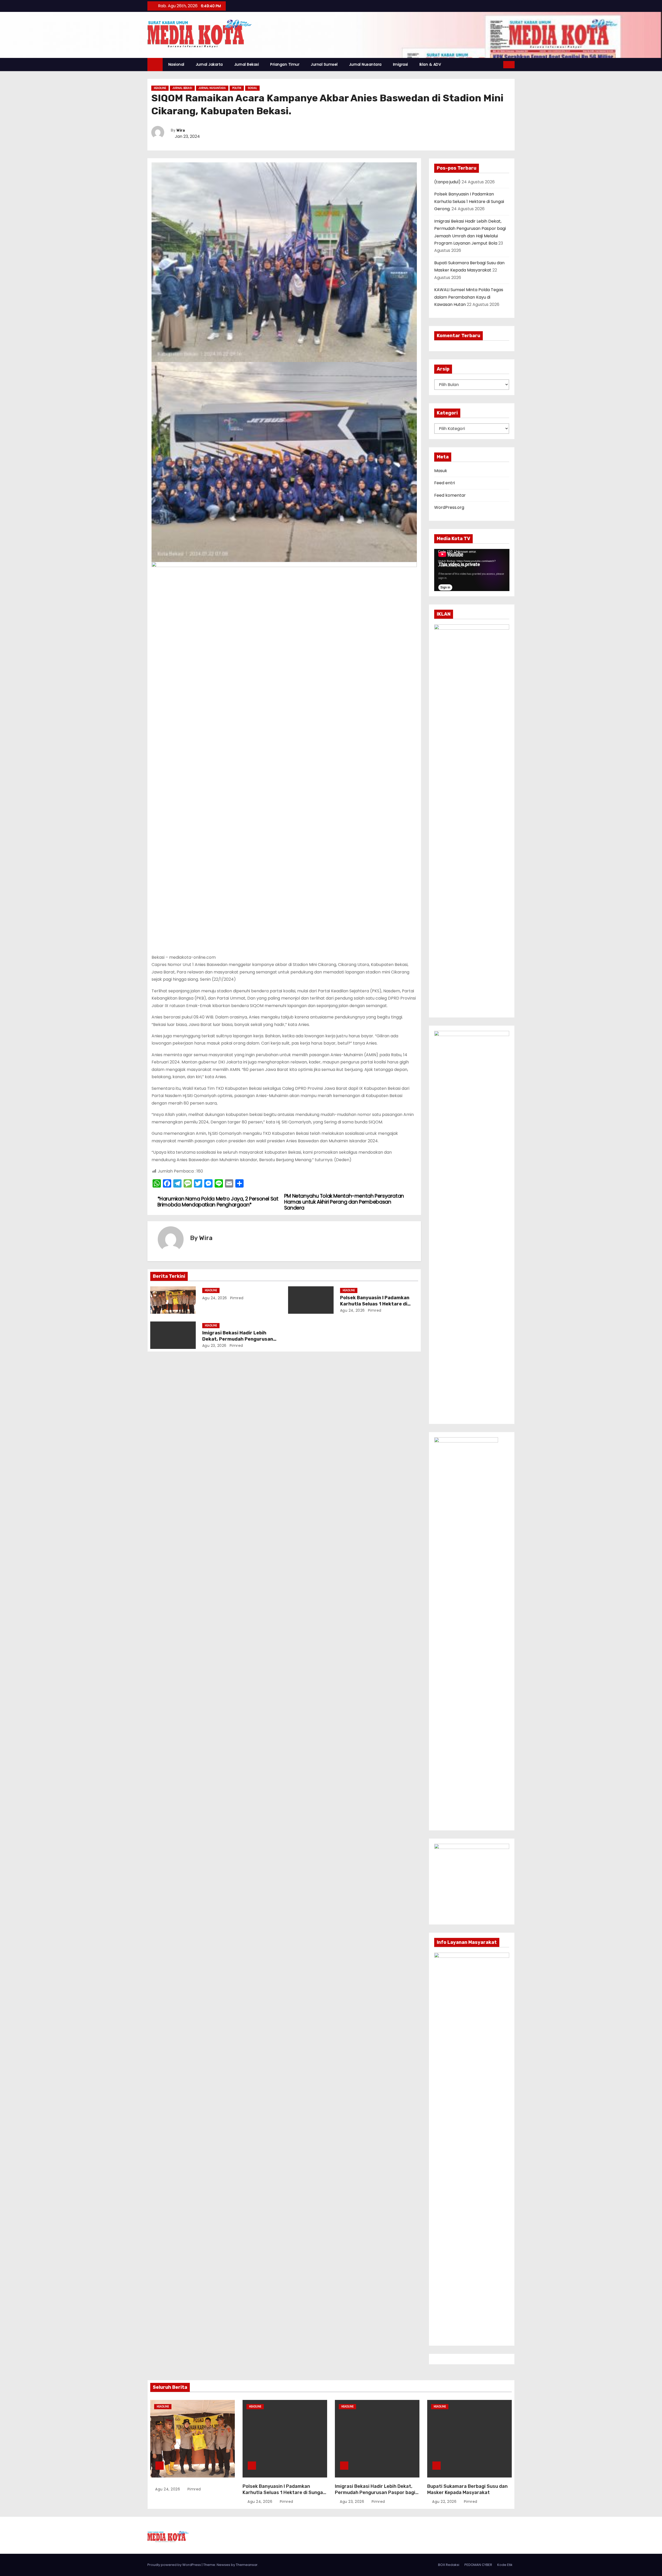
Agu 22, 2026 (445, 2502)
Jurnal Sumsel (324, 64)
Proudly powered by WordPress (175, 2565)
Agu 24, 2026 (215, 1298)
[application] (472, 570)
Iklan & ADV (430, 64)
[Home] (155, 65)
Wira (181, 130)
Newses (223, 2565)
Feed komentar (450, 495)
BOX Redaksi (449, 2565)
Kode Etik (505, 2565)
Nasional (176, 64)
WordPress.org (449, 507)
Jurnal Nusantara (365, 64)
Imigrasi (401, 64)
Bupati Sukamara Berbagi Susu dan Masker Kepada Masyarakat (467, 2489)
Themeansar (247, 2565)
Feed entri (445, 483)
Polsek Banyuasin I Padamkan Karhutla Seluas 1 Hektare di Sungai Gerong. (375, 1304)
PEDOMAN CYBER (478, 2565)
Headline (160, 88)
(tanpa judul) (447, 182)
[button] (500, 65)
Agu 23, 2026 (214, 1346)
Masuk (441, 471)
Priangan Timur (285, 64)
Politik (237, 88)
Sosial (252, 88)
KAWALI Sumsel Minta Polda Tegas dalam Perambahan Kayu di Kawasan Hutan (469, 297)
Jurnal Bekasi (247, 64)
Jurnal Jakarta (209, 64)
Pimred (236, 1298)
